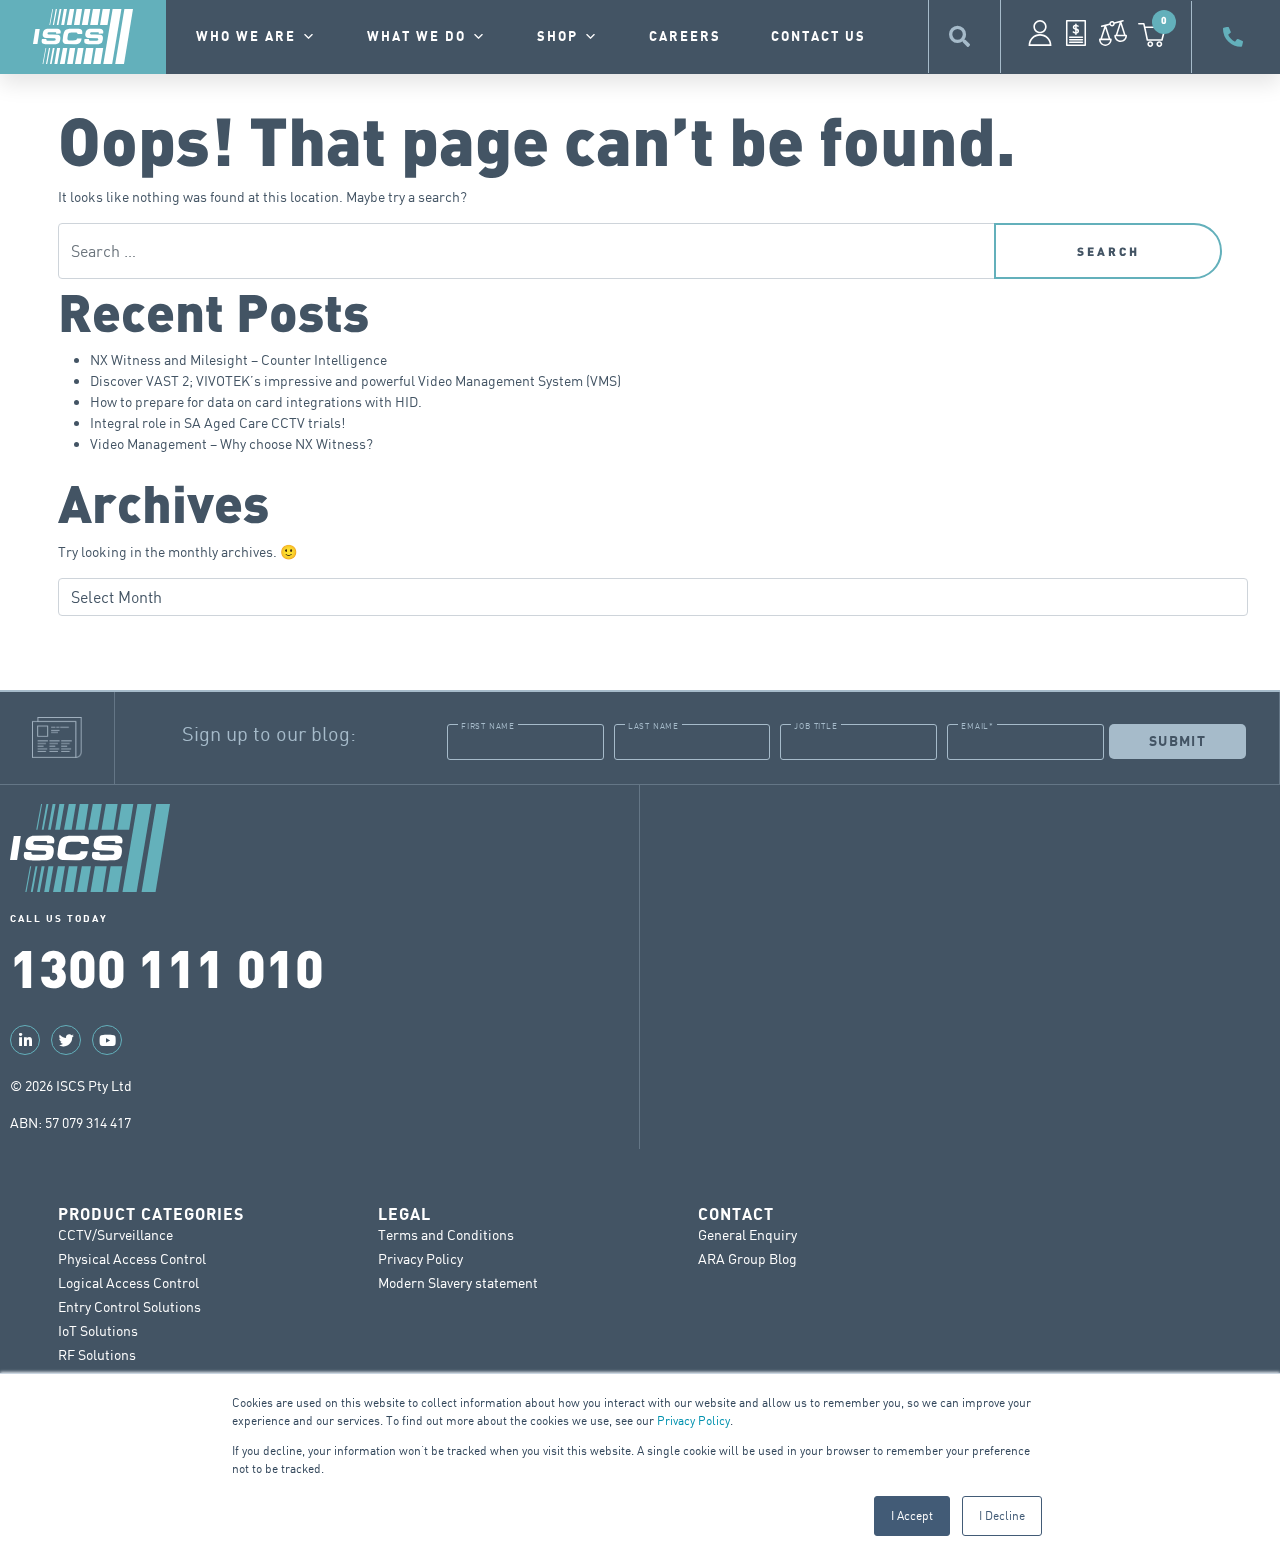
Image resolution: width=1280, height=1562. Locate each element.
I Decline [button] (1002, 1515)
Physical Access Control (132, 1258)
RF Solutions (97, 1354)
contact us (818, 37)
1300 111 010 (167, 966)
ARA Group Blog (747, 1258)
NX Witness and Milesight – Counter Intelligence (238, 359)
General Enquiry (747, 1234)
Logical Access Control (128, 1282)
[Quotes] (1076, 33)
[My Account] (1040, 33)
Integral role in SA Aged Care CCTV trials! (217, 422)
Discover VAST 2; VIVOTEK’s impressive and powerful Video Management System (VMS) (355, 380)
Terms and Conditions (446, 1234)
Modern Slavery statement (458, 1282)
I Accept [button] (912, 1515)
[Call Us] (1236, 37)
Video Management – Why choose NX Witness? (231, 443)
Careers (685, 37)
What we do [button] (416, 37)
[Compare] (1113, 33)
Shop (557, 37)
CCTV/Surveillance (115, 1234)
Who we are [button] (246, 37)
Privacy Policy (693, 1420)
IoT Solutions (98, 1330)
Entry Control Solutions (129, 1306)
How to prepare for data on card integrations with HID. (256, 401)
